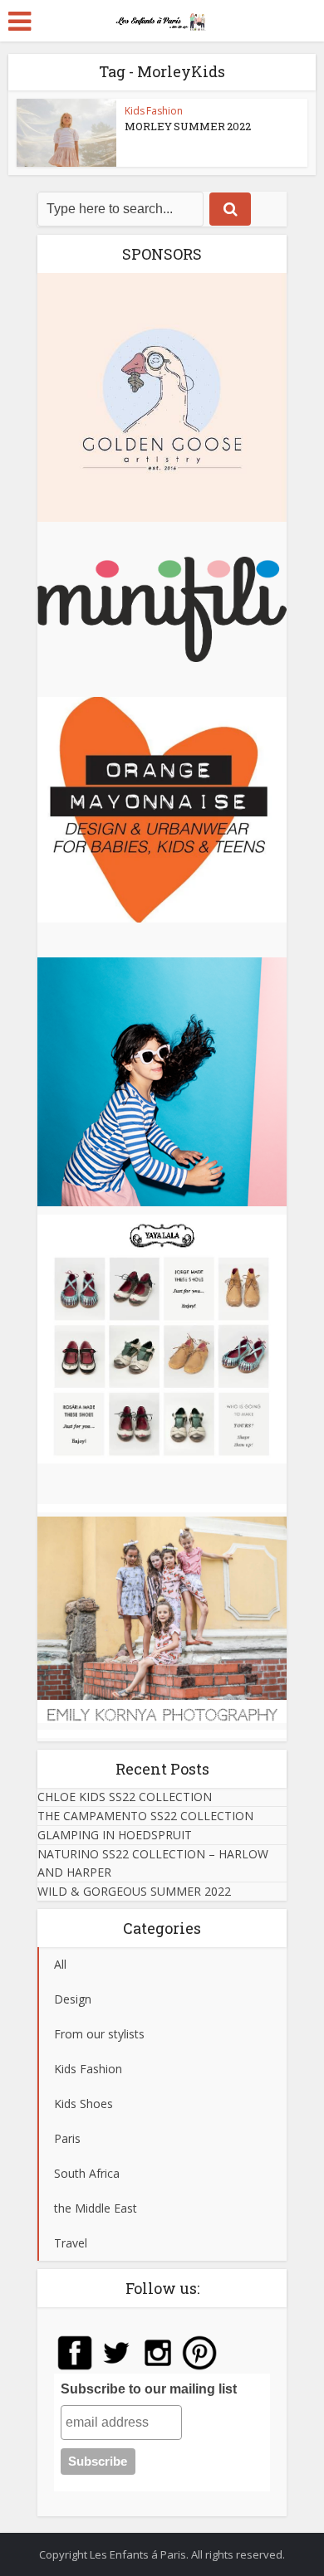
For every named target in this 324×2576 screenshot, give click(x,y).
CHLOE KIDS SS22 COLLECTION (125, 1797)
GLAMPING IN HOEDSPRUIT (115, 1835)
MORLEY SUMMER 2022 (188, 126)
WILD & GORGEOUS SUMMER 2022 (134, 1891)
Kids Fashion (154, 111)
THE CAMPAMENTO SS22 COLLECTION (145, 1816)
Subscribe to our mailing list (149, 2389)
